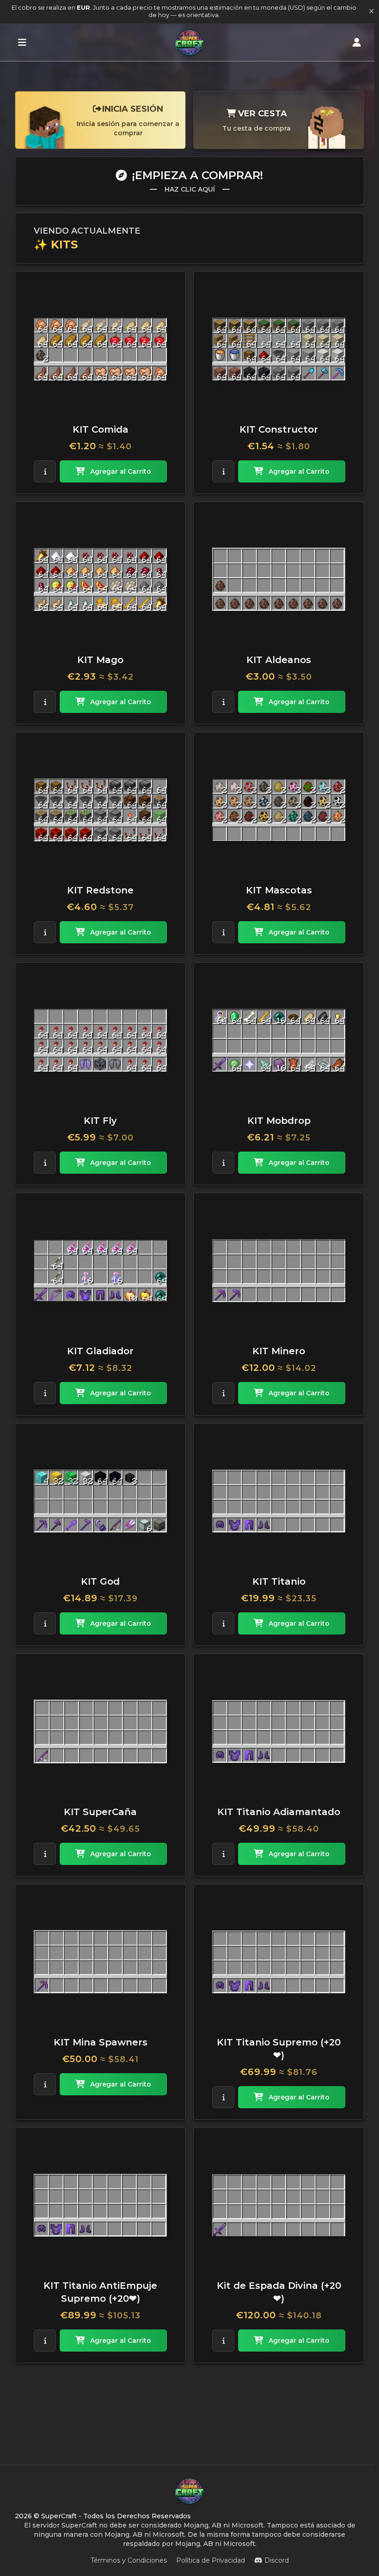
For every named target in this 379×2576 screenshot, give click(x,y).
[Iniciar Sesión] (357, 42)
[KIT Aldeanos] (279, 579)
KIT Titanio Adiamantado (279, 1812)
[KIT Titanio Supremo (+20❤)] (279, 1962)
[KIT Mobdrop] (279, 1040)
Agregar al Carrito (121, 471)
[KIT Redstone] (100, 810)
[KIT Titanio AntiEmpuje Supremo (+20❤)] (100, 2205)
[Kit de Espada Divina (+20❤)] (279, 2205)
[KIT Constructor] (279, 349)
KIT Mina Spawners (101, 2042)
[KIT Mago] (100, 579)
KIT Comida (101, 429)
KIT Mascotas (279, 890)
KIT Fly (100, 1121)
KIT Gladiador (100, 1351)
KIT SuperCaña (100, 1812)
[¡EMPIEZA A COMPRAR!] (22, 42)
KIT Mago (100, 660)
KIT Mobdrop (279, 1121)
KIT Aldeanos (279, 660)
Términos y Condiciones (129, 2560)
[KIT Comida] (100, 349)
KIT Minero (279, 1351)
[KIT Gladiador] (100, 1271)
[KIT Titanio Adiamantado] (279, 1731)
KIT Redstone (100, 890)
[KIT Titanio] (279, 1501)
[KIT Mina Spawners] (100, 1962)
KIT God (100, 1581)
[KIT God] (100, 1501)
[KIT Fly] (100, 1040)
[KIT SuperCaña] (100, 1731)
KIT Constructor (279, 429)
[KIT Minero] (279, 1271)
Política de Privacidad (211, 2560)
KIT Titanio (279, 1581)
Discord (277, 2560)
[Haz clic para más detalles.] (45, 471)
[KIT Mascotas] (279, 810)
